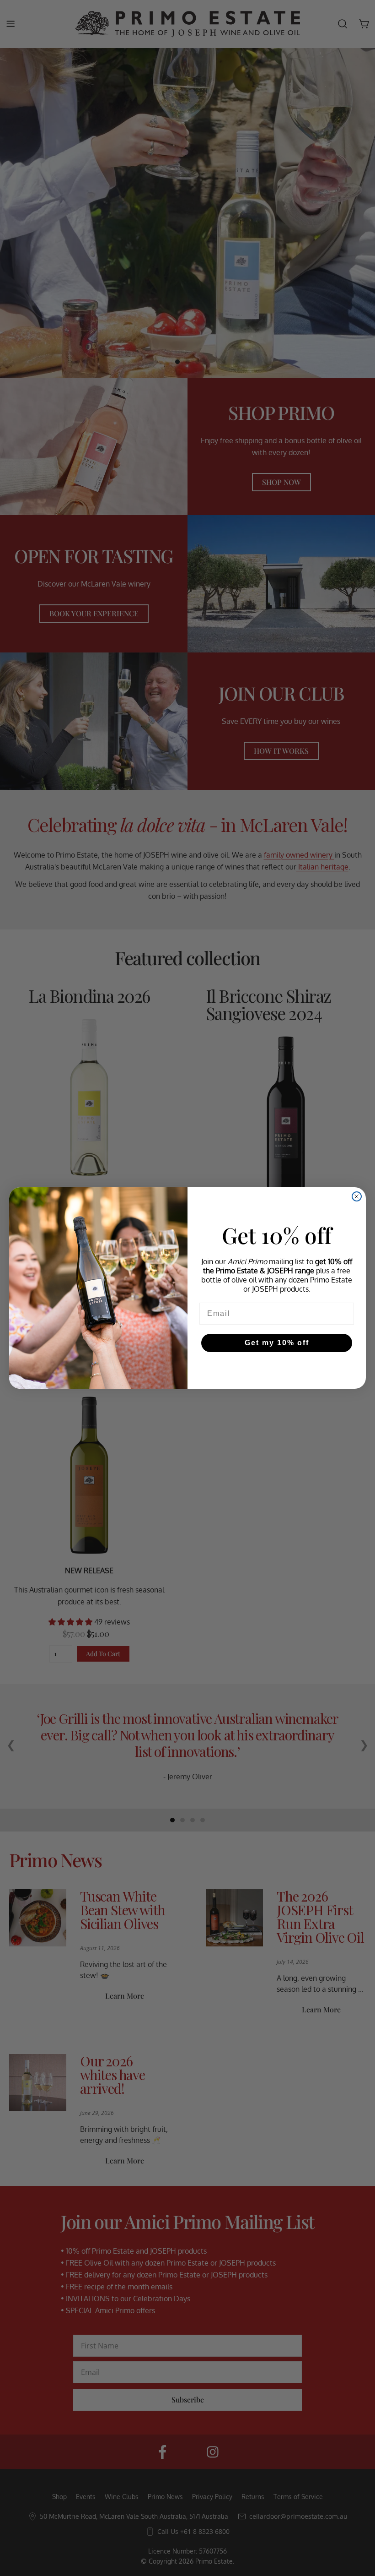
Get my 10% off (277, 1343)
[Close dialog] (357, 1196)
